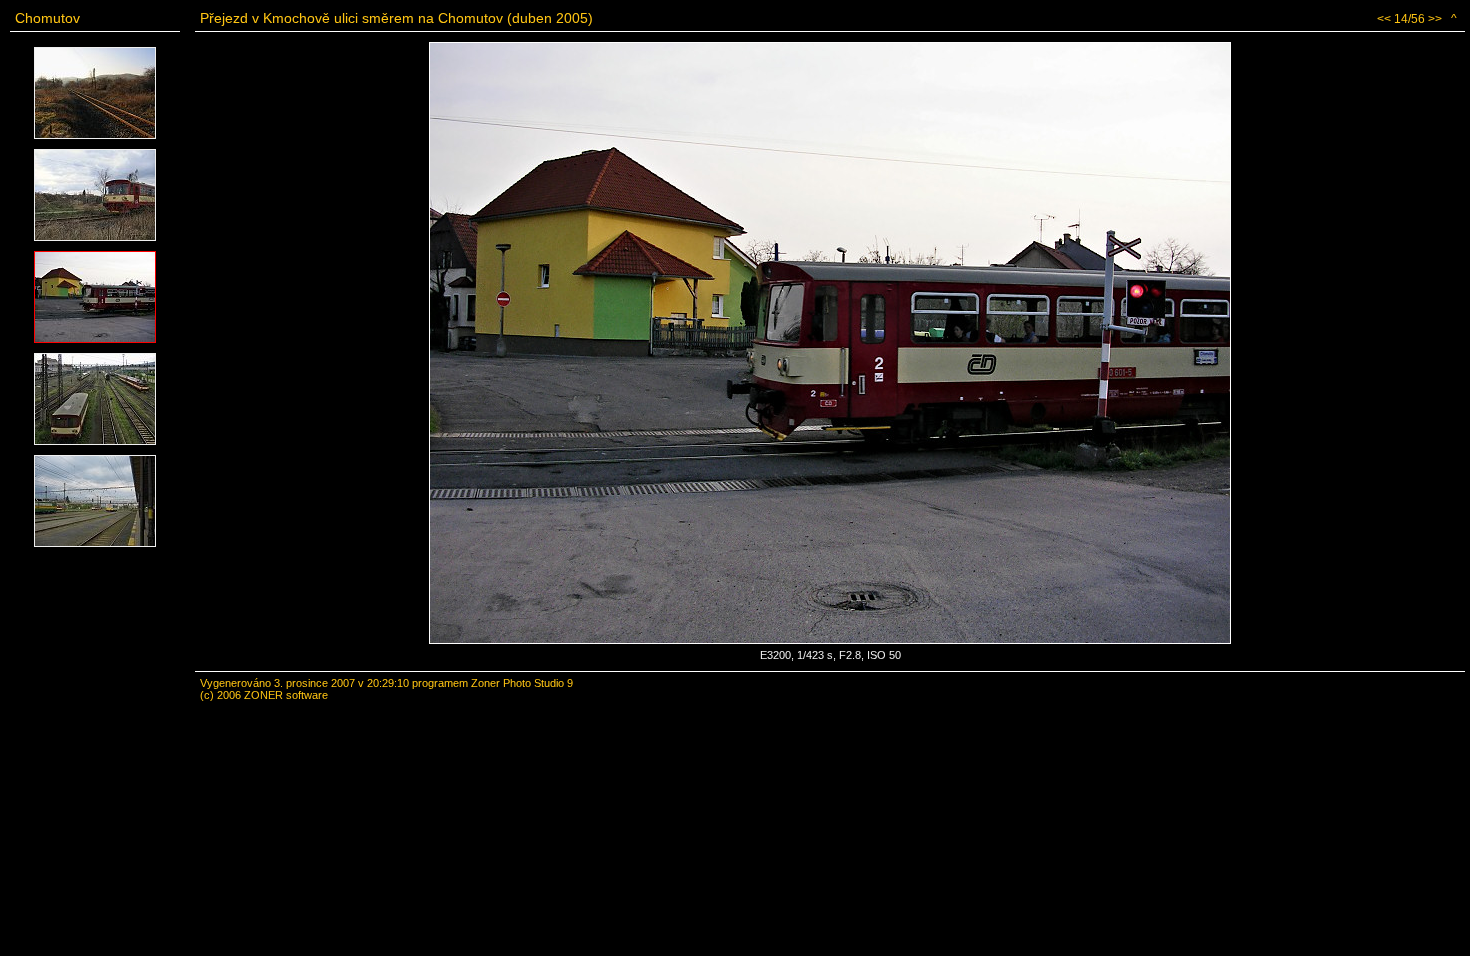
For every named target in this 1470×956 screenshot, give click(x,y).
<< (1384, 19)
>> (1435, 19)
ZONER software (286, 695)
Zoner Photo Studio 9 (522, 683)
